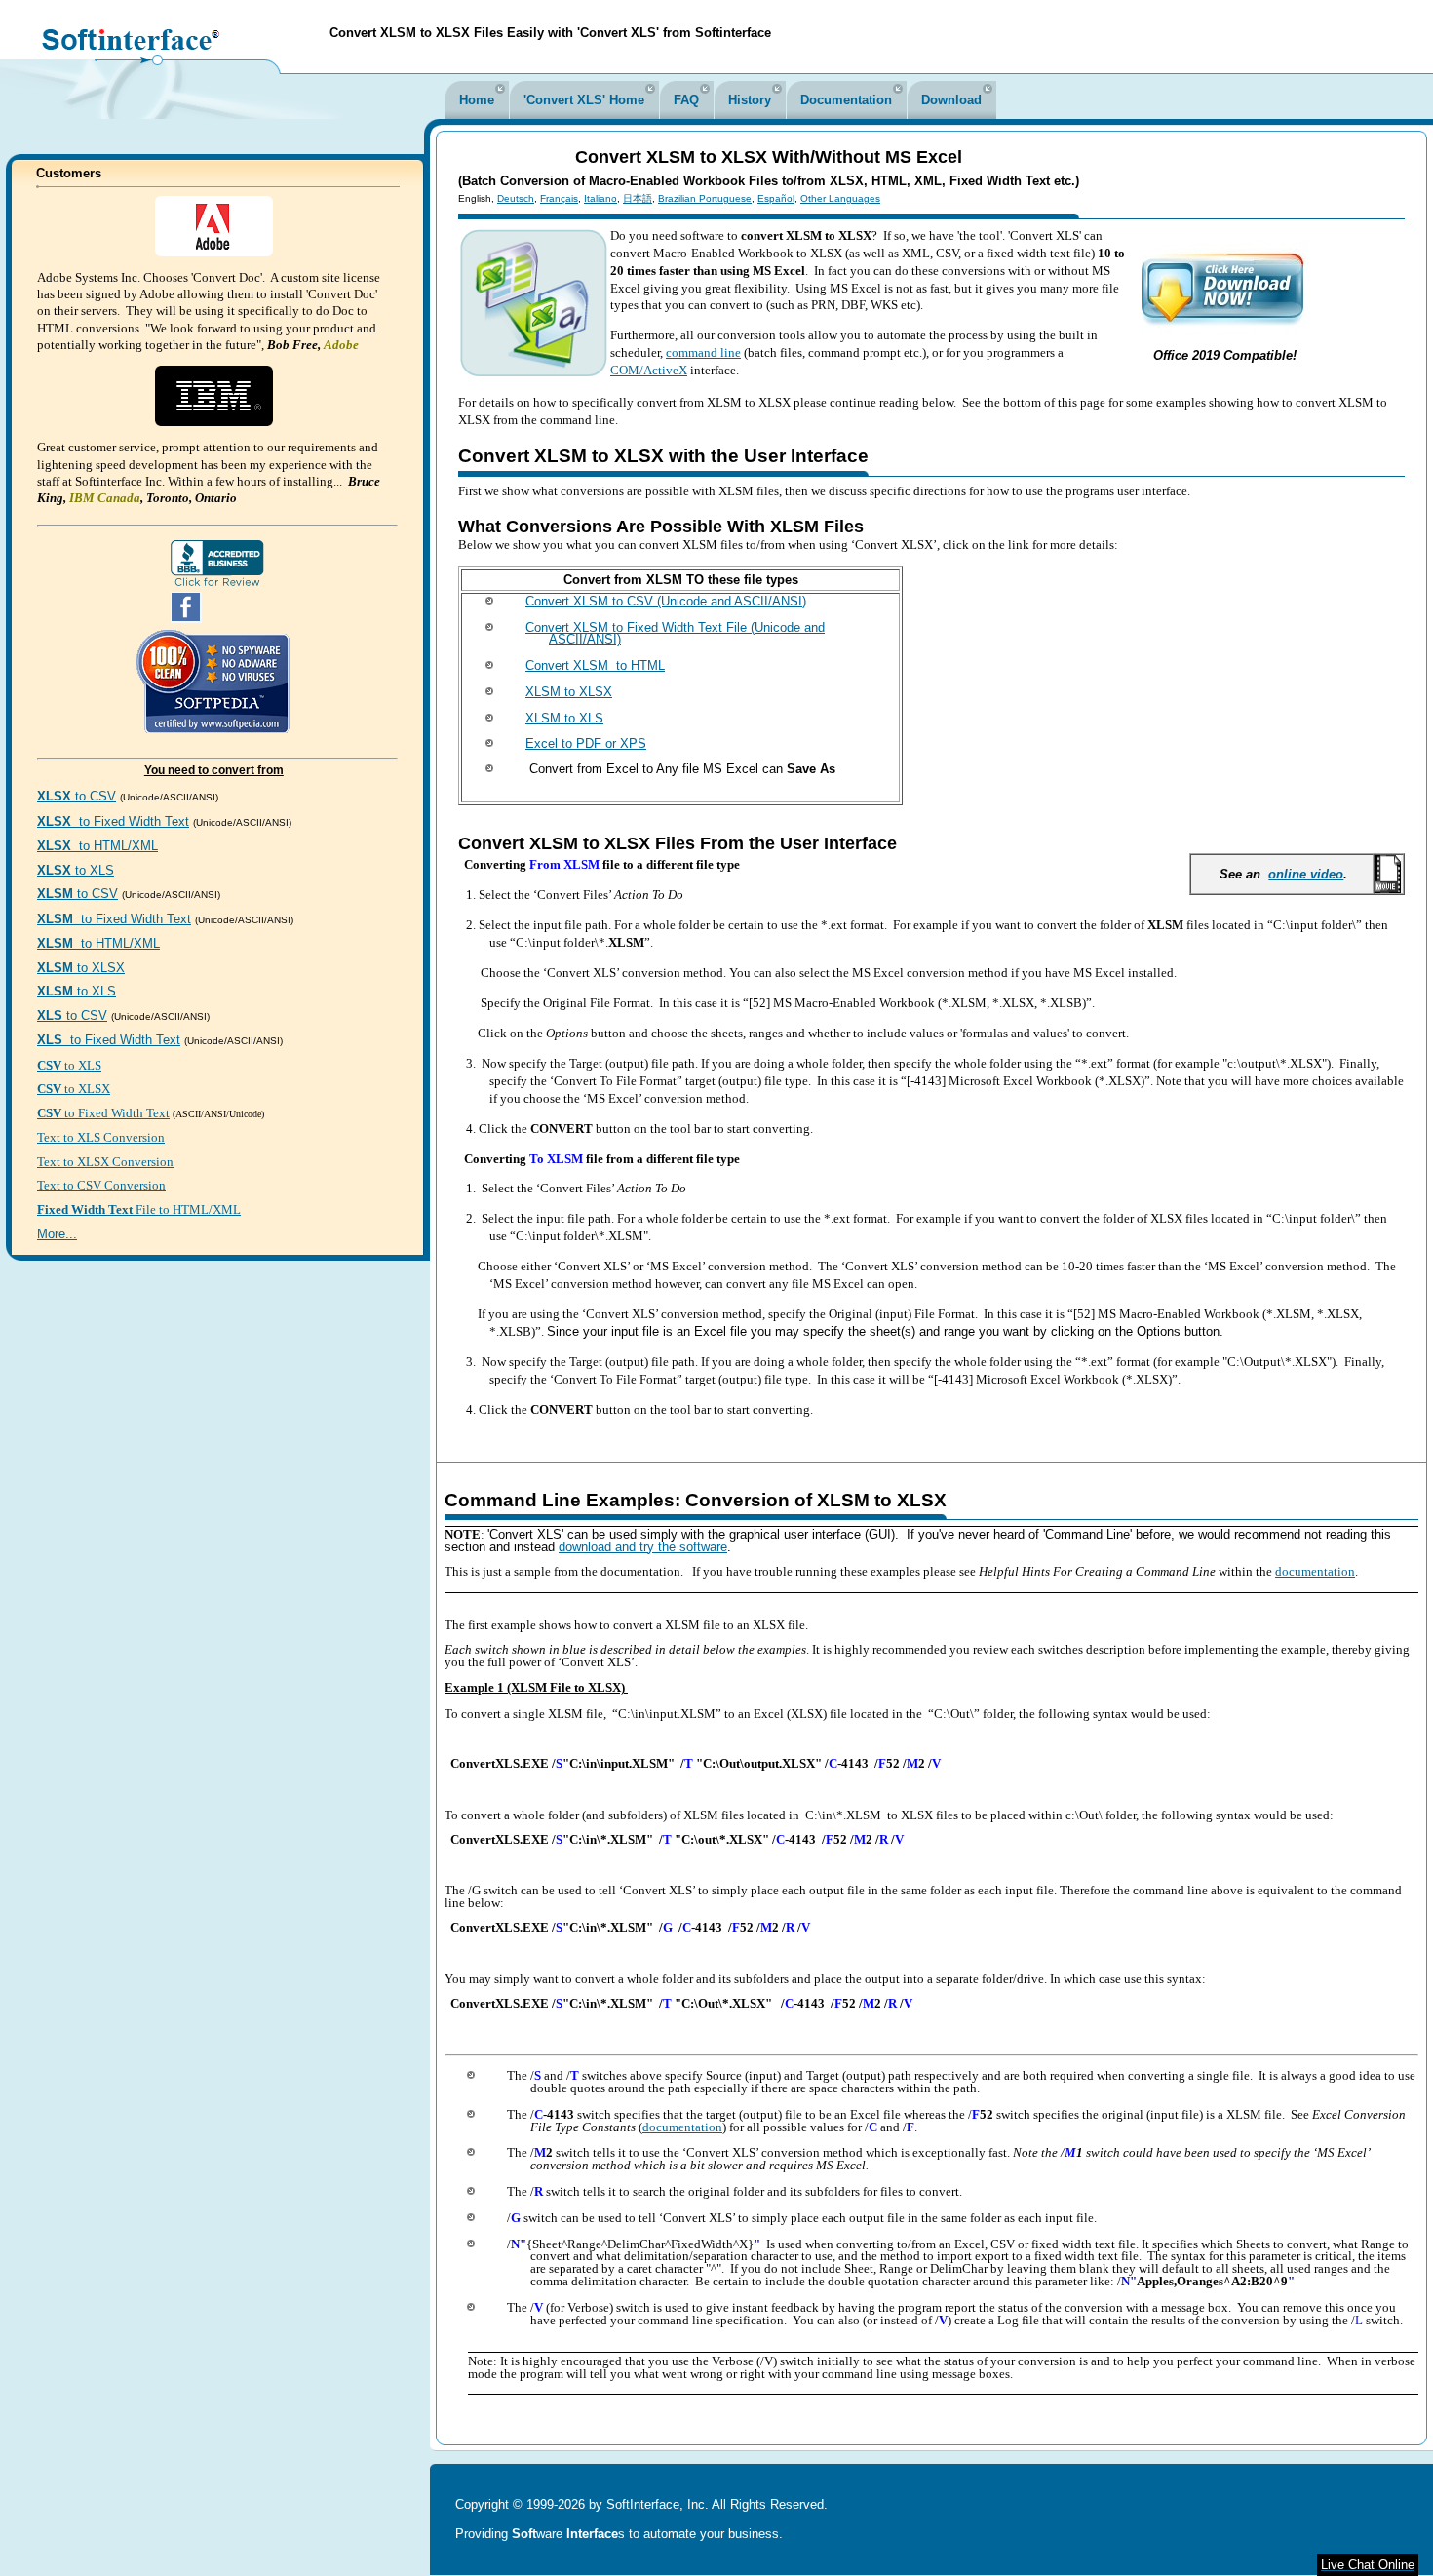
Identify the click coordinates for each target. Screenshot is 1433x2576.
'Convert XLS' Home (584, 100)
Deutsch (516, 198)
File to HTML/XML (139, 1210)
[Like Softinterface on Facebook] (186, 619)
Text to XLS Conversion (101, 1137)
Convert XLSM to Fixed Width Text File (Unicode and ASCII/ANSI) (675, 634)
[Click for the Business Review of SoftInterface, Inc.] (217, 584)
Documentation (846, 100)
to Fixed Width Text (113, 821)
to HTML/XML (97, 846)
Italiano (600, 198)
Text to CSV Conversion (101, 1185)
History (750, 100)
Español (776, 198)
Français (559, 198)
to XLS (76, 870)
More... (57, 1234)
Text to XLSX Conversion (105, 1162)
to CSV (77, 796)
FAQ (686, 100)
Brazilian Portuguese (705, 198)
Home (477, 100)
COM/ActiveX (649, 370)
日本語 (638, 198)
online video (1306, 874)
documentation (1315, 1571)
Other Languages (840, 198)
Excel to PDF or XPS (586, 743)
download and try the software (643, 1547)
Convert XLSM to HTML (595, 665)
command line (703, 352)
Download (951, 100)
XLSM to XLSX (569, 692)
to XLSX (81, 968)
